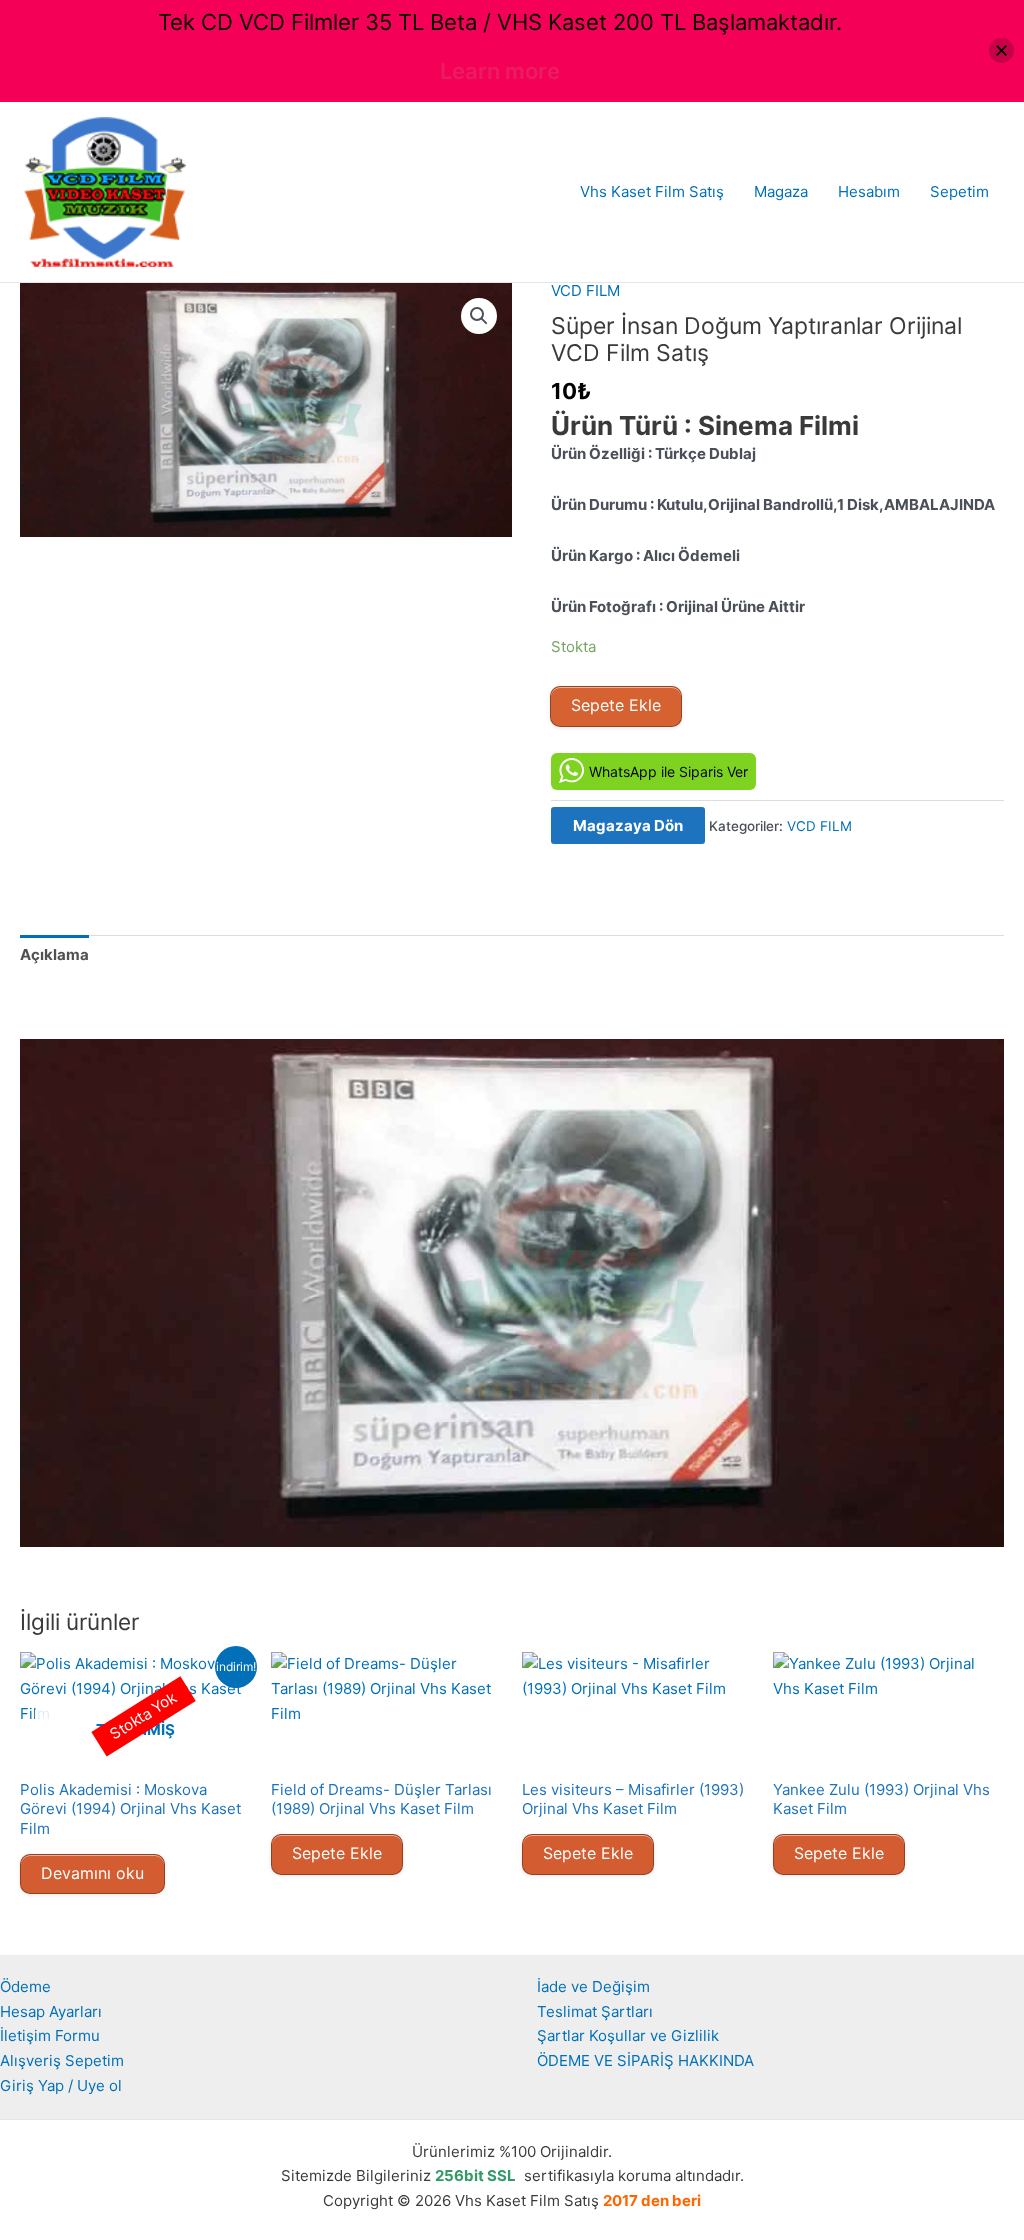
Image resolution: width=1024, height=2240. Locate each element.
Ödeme (25, 1986)
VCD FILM (585, 290)
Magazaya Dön (628, 825)
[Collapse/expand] (1001, 50)
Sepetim (959, 191)
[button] (479, 316)
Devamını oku (92, 1873)
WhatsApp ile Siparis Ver (668, 771)
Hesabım (869, 191)
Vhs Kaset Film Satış (652, 191)
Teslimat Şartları (595, 2011)
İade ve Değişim (593, 1986)
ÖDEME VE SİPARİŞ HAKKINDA (645, 2060)
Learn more (500, 71)
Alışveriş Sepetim (62, 2060)
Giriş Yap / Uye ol (61, 2085)
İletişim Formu (50, 2035)
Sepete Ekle (616, 705)
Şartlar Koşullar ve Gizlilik (628, 2035)
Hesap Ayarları (51, 2011)
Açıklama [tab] (54, 954)
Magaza (781, 191)
